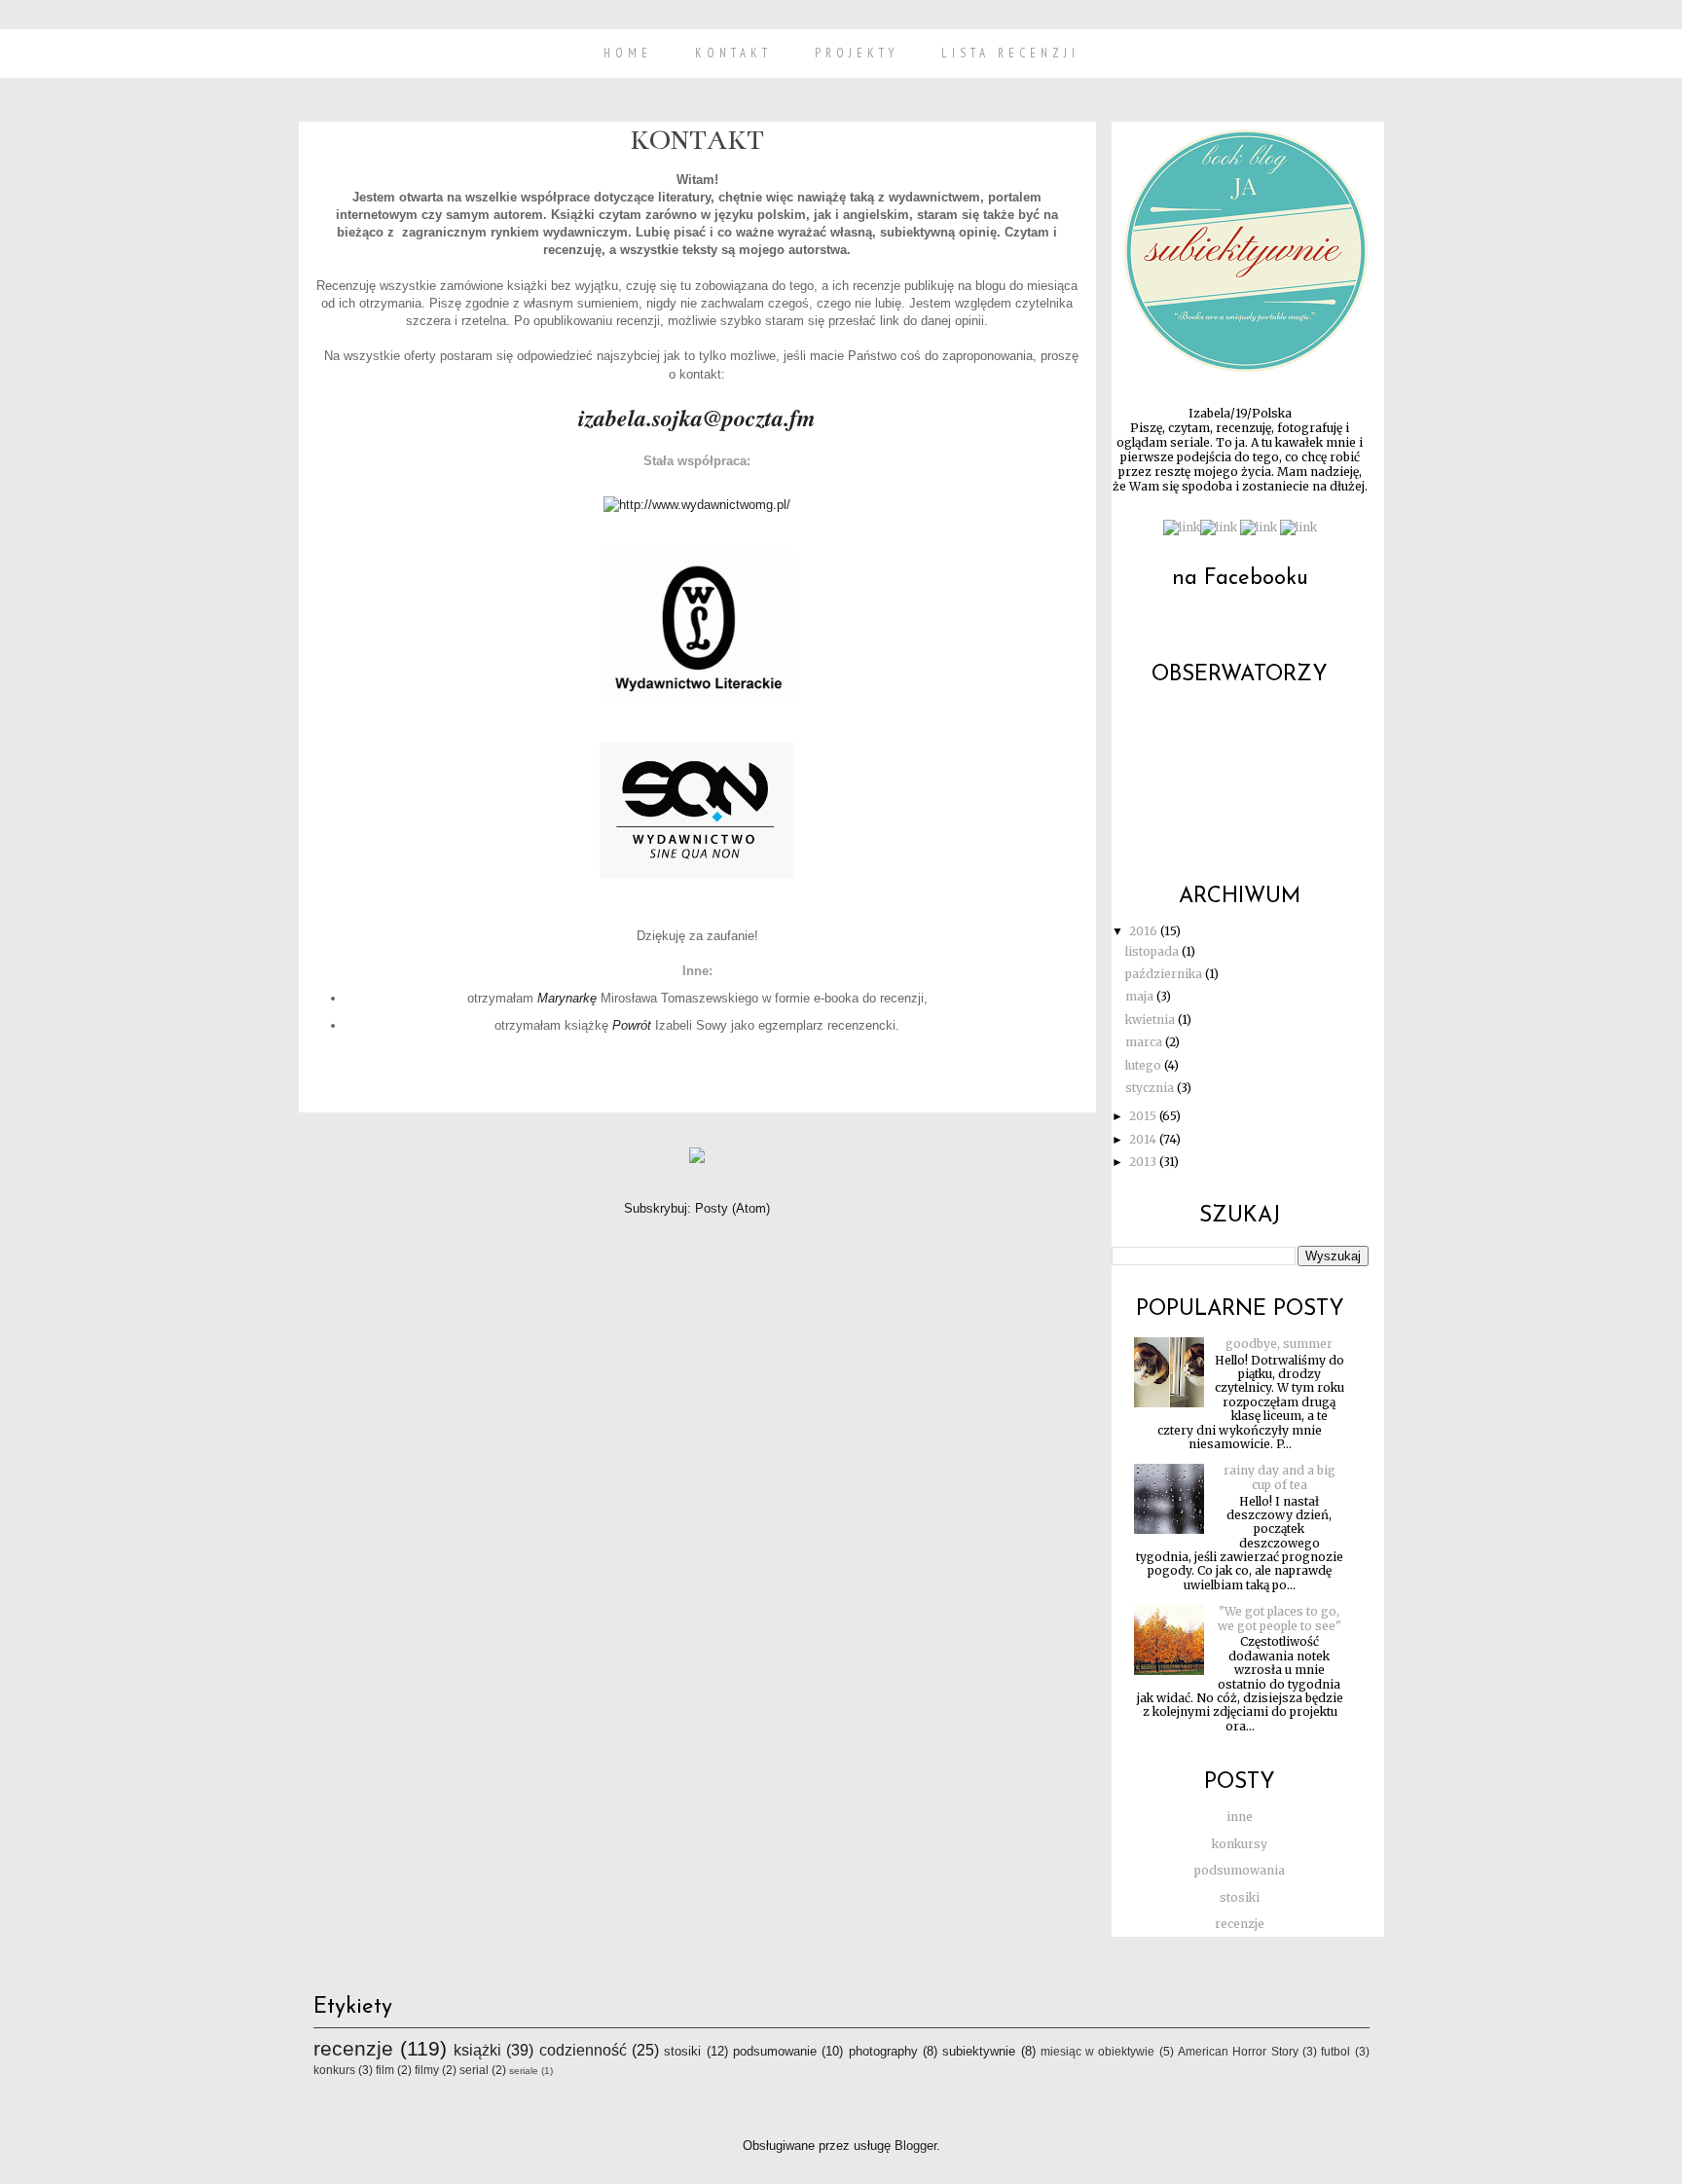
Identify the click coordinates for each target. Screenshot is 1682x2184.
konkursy (1240, 1844)
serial (474, 2070)
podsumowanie (775, 2051)
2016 (1145, 931)
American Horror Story (1238, 2051)
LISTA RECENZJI (1010, 53)
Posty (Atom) (732, 1208)
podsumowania (1240, 1870)
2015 (1144, 1116)
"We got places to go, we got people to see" (1280, 1618)
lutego (1145, 1065)
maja (1141, 996)
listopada (1153, 951)
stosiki (1240, 1897)
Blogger (915, 2146)
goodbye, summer (1279, 1344)
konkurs (334, 2070)
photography (883, 2051)
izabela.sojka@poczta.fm (697, 418)
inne (1240, 1817)
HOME (628, 53)
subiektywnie (979, 2051)
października (1165, 974)
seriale (524, 2071)
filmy (427, 2070)
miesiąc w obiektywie (1098, 2051)
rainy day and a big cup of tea (1280, 1477)
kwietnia (1152, 1019)
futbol (1335, 2051)
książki (477, 2050)
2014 (1144, 1139)
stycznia (1151, 1088)
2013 (1144, 1162)
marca (1145, 1042)
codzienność (583, 2050)
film (385, 2070)
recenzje (1240, 1924)
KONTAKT (733, 53)
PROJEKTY (857, 53)
